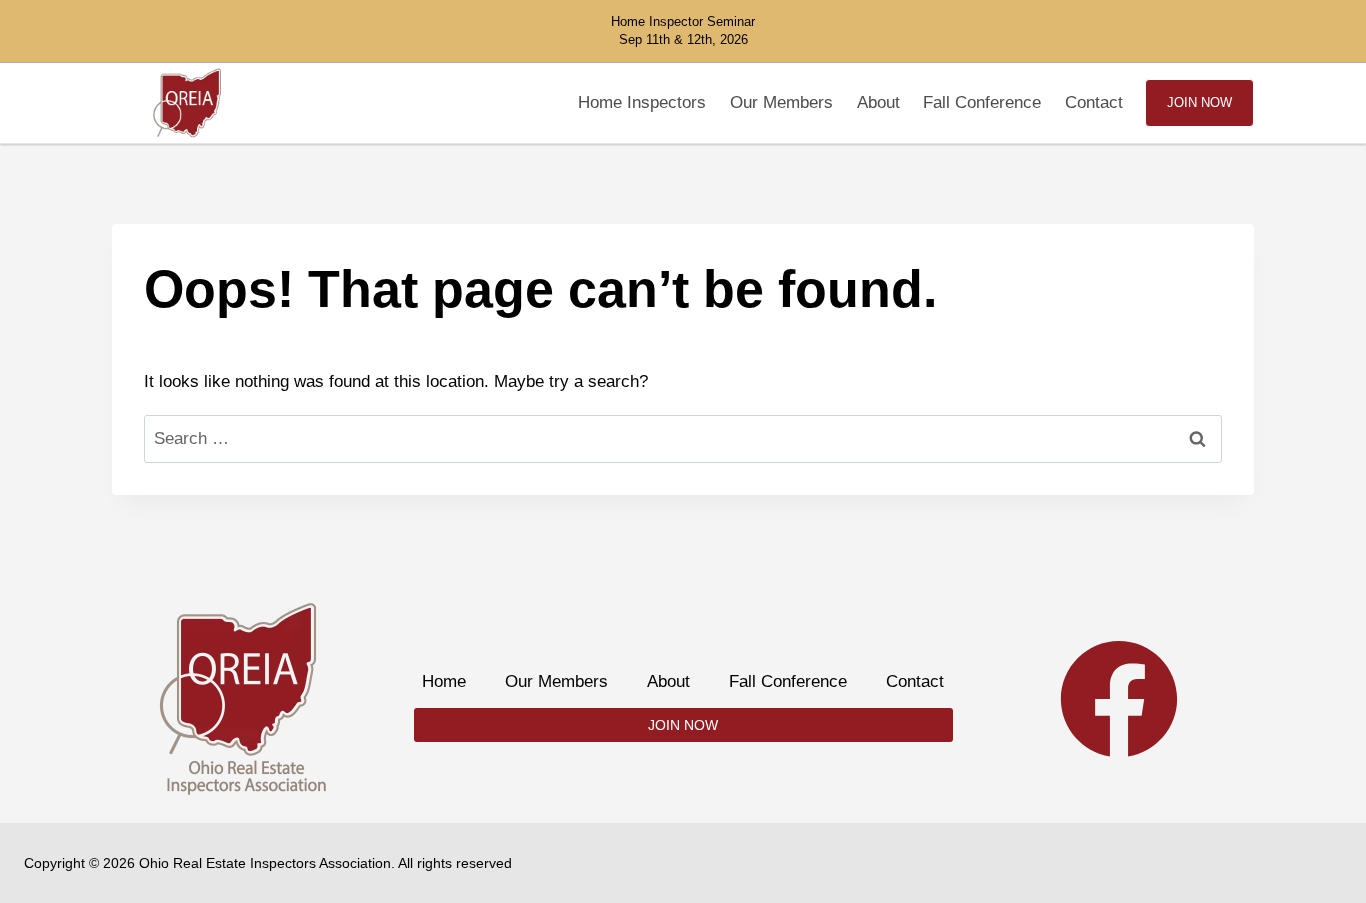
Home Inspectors (642, 102)
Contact (1094, 102)
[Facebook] (1119, 699)
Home (444, 681)
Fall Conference (982, 102)
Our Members (781, 102)
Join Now (1199, 102)
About (878, 102)
